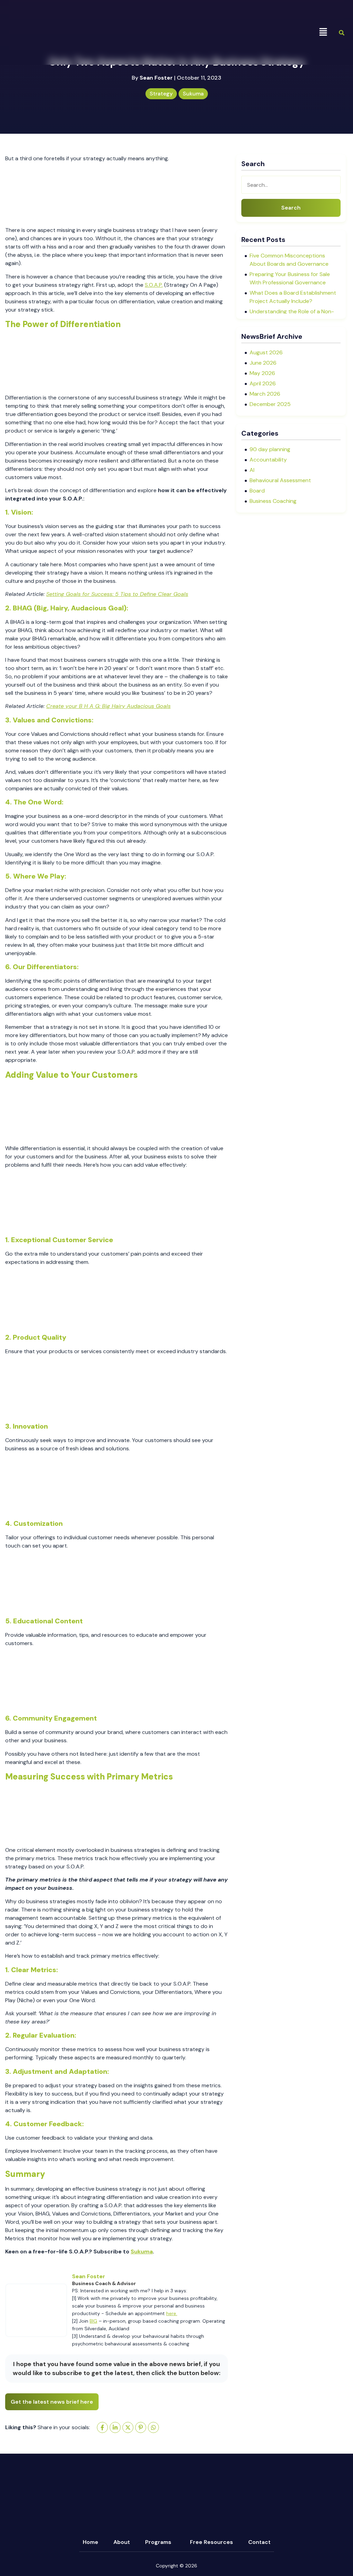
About (122, 2542)
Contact (259, 2542)
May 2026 (262, 373)
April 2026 (263, 383)
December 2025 (270, 404)
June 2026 (263, 363)
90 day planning (270, 449)
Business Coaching (273, 501)
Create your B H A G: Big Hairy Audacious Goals (108, 706)
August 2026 (266, 352)
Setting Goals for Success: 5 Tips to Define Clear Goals (117, 594)
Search (291, 208)
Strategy (161, 94)
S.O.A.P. (154, 285)
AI (252, 470)
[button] (323, 32)
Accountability (268, 460)
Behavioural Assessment (280, 480)
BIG (93, 2321)
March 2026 (265, 394)
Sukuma (193, 94)
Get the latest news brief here (52, 2402)
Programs (158, 2542)
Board (257, 491)
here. (172, 2313)
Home (90, 2542)
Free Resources (211, 2542)
